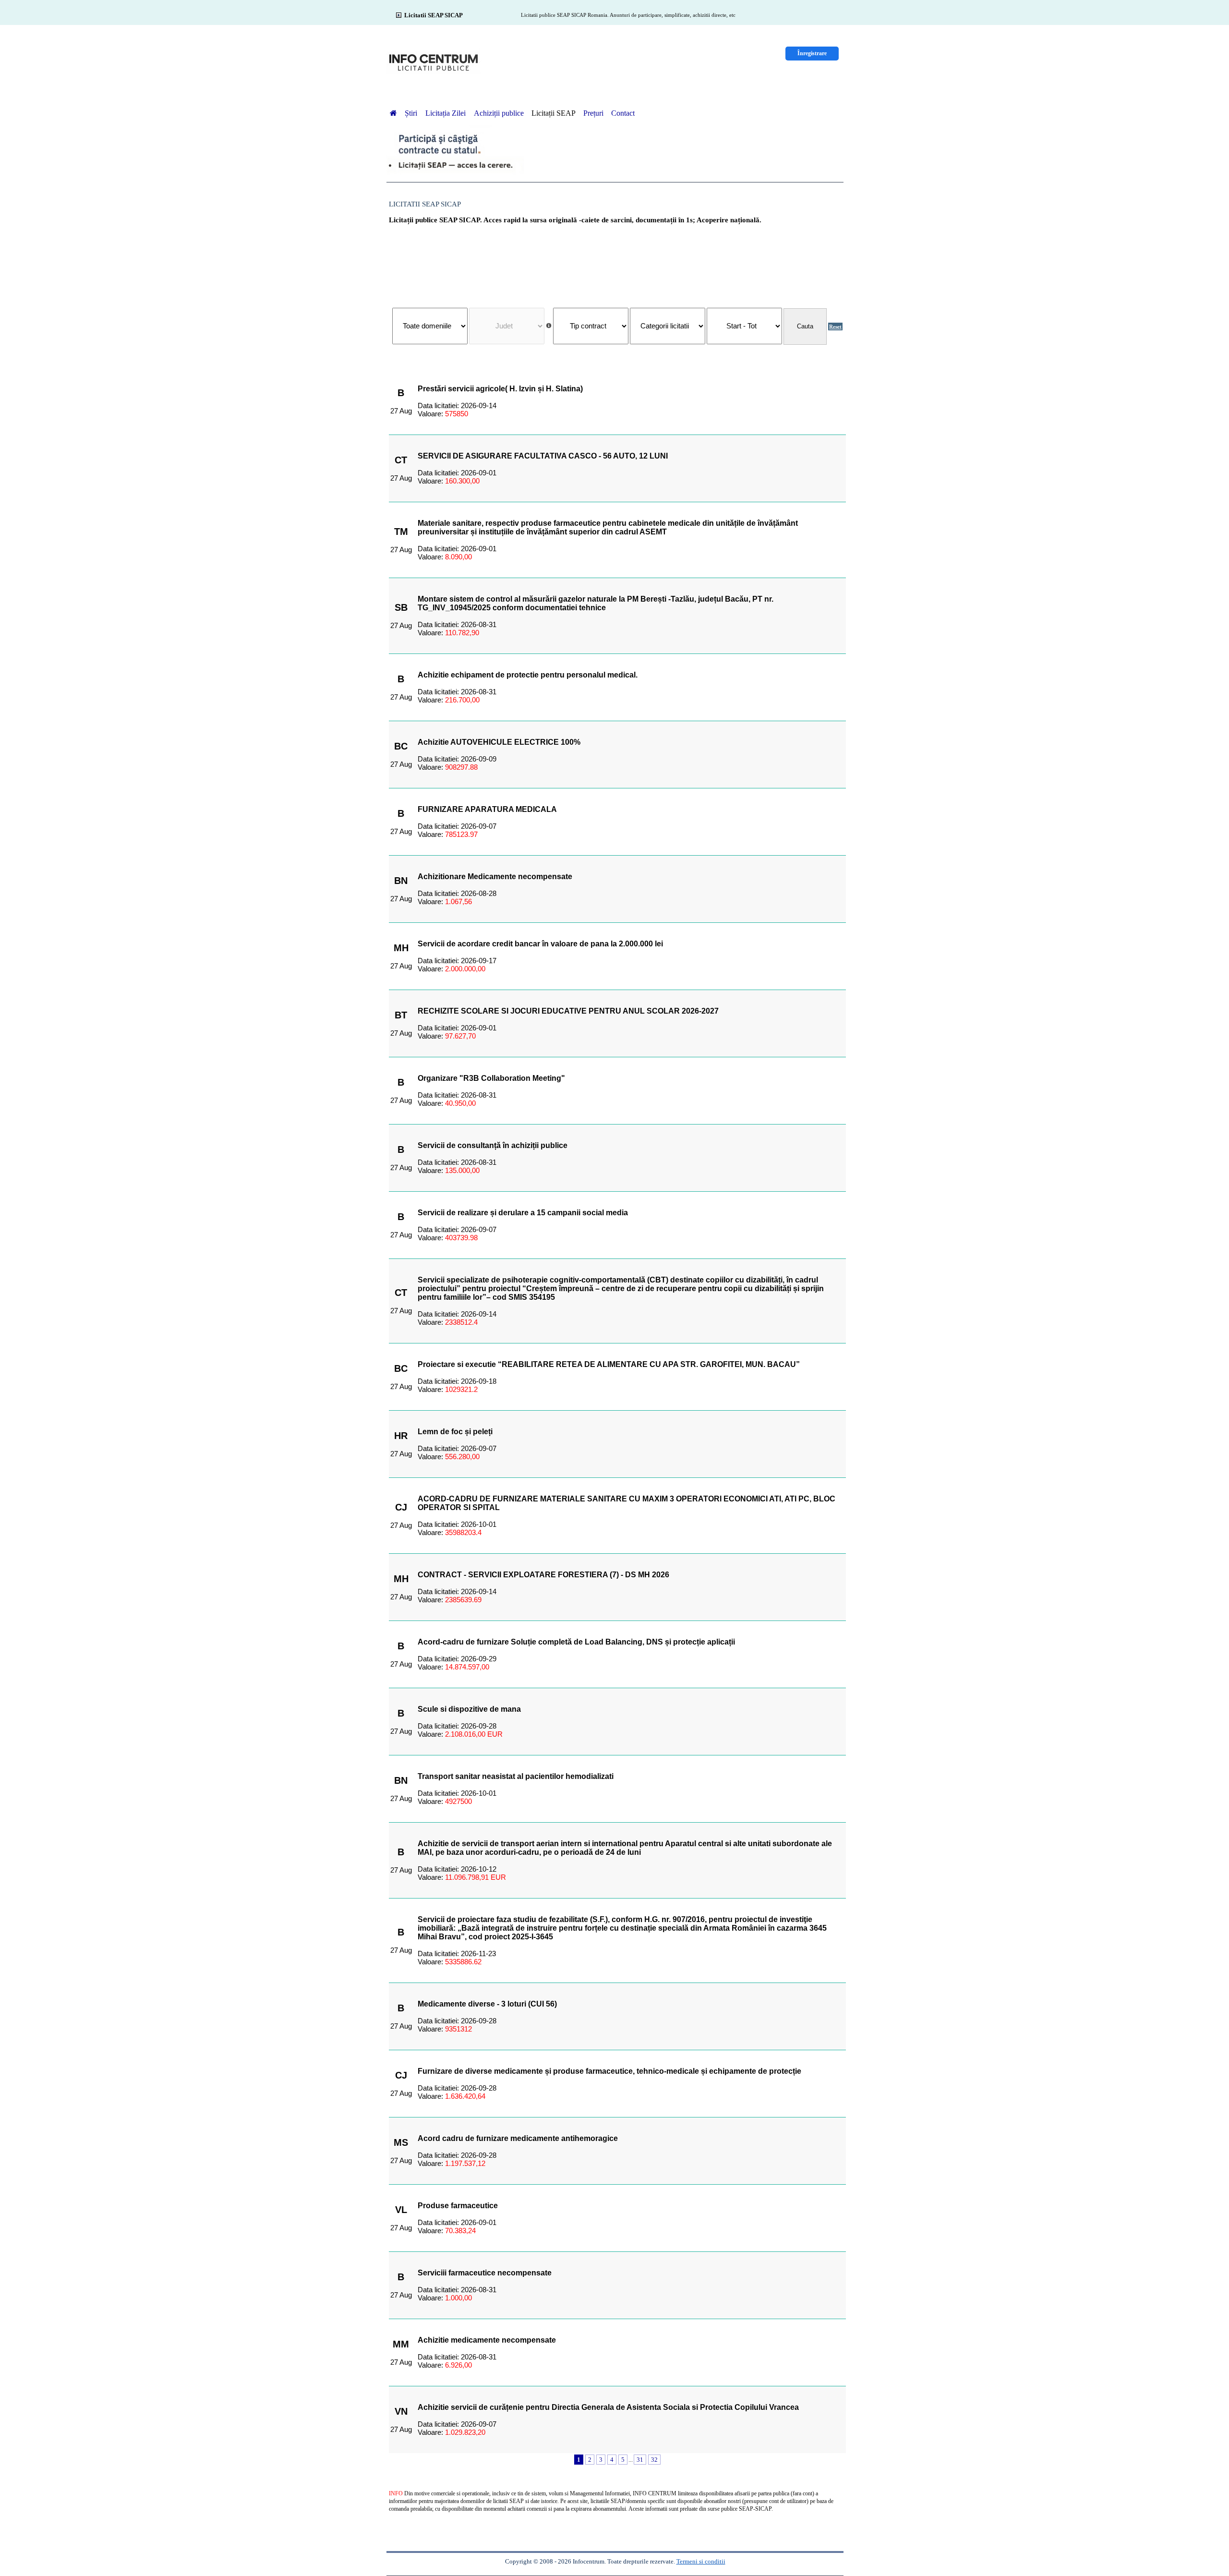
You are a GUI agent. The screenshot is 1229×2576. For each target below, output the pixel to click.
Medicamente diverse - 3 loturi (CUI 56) (487, 2004)
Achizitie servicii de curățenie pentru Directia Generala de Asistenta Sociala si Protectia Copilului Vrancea (608, 2407)
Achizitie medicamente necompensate (487, 2340)
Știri (412, 113)
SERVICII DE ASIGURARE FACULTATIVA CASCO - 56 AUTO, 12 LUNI (543, 456)
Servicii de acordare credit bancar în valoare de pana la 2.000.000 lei (540, 944)
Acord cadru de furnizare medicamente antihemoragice (518, 2138)
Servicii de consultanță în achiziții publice (493, 1145)
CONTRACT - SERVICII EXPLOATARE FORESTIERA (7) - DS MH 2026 (543, 1575)
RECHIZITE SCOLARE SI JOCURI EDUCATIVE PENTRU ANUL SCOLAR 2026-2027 (568, 1011)
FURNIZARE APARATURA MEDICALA (487, 809)
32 (654, 2460)
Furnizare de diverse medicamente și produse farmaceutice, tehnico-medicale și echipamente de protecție (609, 2071)
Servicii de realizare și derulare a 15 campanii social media (523, 1213)
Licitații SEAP (554, 113)
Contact (623, 113)
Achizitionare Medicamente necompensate (495, 877)
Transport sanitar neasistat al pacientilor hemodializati (516, 1776)
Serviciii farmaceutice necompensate (485, 2273)
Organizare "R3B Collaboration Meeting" (491, 1078)
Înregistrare (812, 53)
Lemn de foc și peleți (455, 1432)
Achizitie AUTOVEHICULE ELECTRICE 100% (499, 742)
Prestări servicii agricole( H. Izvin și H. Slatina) (500, 389)
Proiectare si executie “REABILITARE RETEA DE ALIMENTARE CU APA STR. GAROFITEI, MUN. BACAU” (609, 1364)
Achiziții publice (499, 113)
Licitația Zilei (446, 113)
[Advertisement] (617, 261)
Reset (835, 327)
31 (640, 2460)
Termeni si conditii (701, 2561)
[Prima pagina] (393, 113)
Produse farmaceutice (458, 2206)
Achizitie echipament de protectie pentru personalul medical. (528, 675)
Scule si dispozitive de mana (469, 1709)
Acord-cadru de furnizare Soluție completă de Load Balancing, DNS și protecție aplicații (576, 1642)
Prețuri (593, 113)
